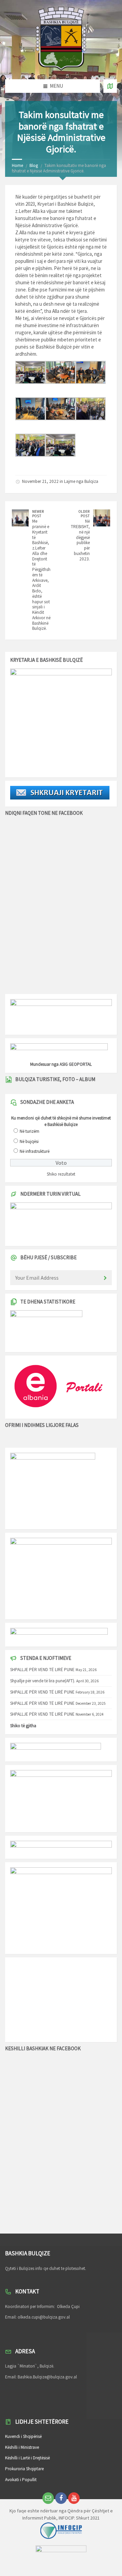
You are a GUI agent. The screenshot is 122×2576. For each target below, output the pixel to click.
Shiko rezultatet (61, 1174)
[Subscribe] (105, 1278)
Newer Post (38, 514)
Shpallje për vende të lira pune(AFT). (43, 1681)
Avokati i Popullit (21, 2480)
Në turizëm (29, 1131)
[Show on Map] (110, 86)
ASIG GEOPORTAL (76, 1064)
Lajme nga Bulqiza (81, 481)
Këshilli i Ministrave (22, 2447)
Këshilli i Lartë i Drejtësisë (27, 2458)
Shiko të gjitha (23, 1726)
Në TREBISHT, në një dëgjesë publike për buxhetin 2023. (80, 540)
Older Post (84, 514)
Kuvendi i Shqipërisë (23, 2436)
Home (17, 165)
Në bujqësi (29, 1141)
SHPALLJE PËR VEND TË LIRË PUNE (42, 1670)
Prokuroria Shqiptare (24, 2469)
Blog (34, 165)
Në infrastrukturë (35, 1151)
